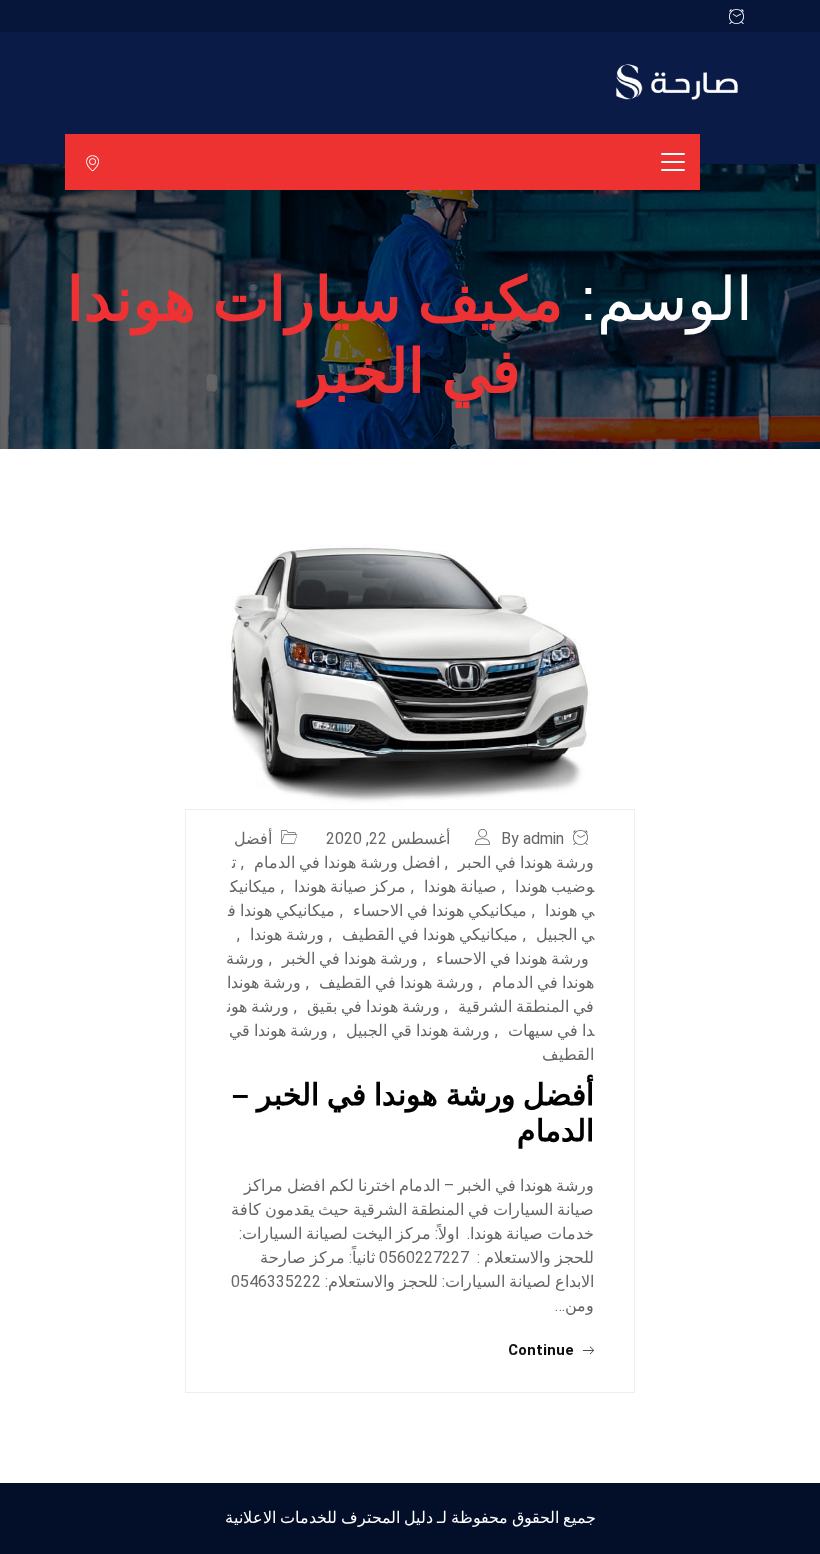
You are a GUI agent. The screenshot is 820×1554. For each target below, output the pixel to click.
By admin (532, 838)
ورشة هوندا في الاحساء (512, 958)
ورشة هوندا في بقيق (373, 1006)
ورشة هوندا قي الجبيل (418, 1030)
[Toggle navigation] (673, 162)
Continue (543, 1350)
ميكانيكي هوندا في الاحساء (440, 910)
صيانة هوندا (460, 886)
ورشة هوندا (287, 934)
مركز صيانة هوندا (350, 886)
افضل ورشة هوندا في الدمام (347, 862)
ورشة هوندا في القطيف (396, 982)
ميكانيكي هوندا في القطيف (430, 934)
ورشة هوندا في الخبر (350, 958)
